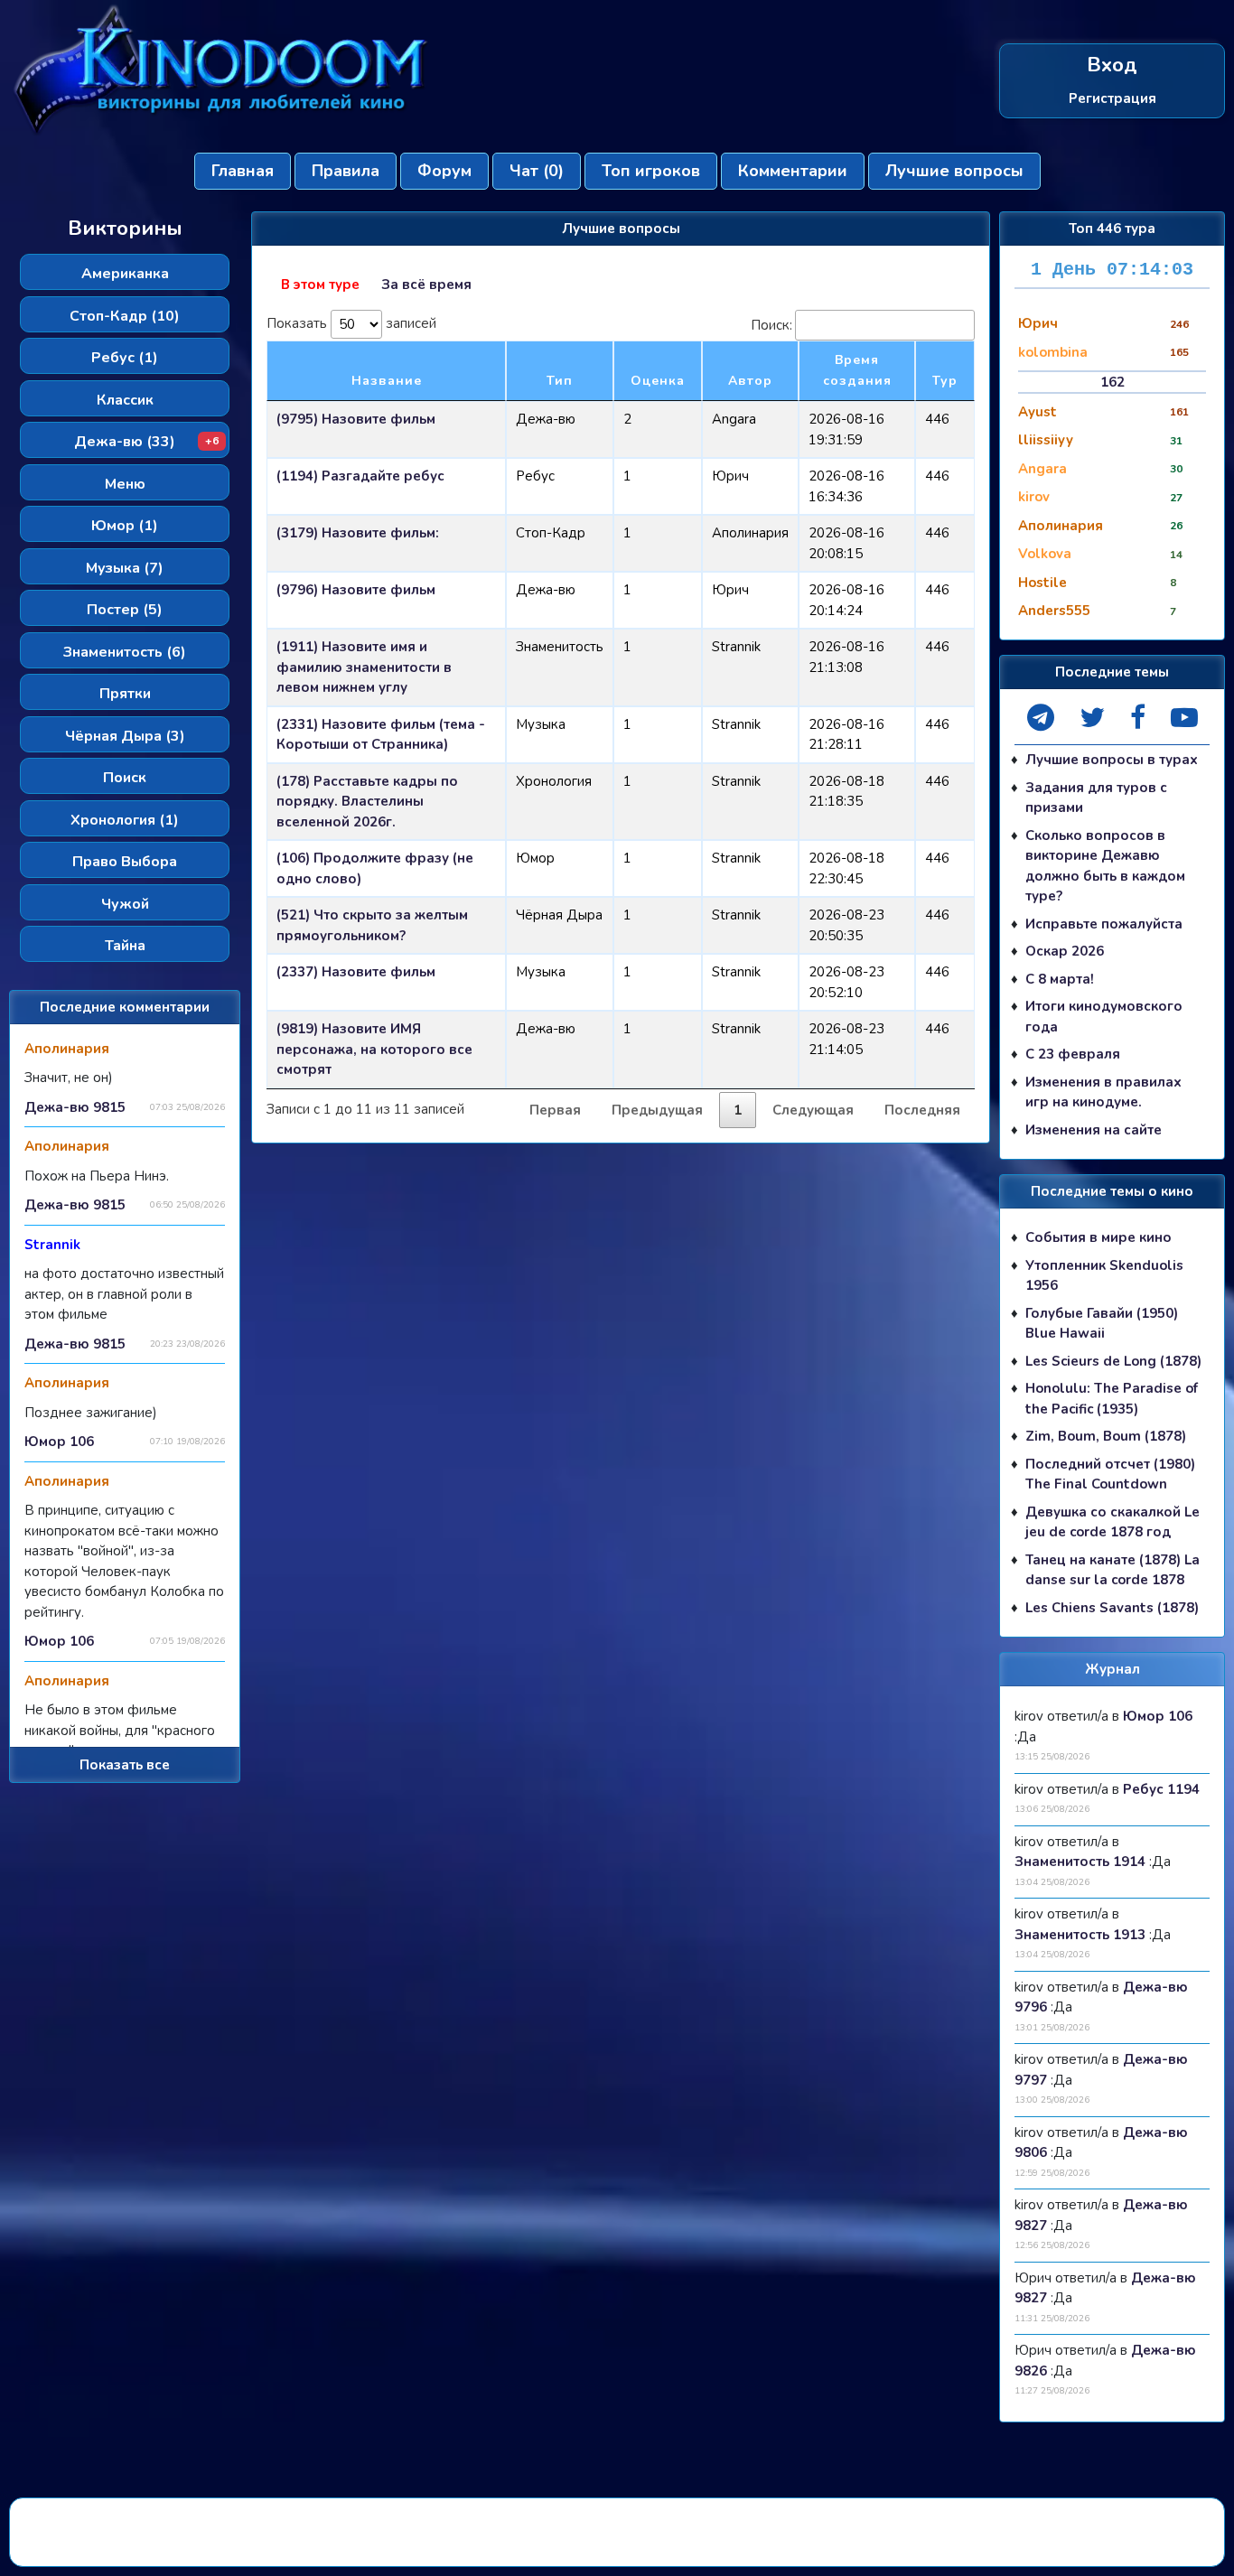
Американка (125, 274)
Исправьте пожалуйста (1104, 924)
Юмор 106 (59, 1442)
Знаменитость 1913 (1080, 1935)
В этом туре (320, 285)
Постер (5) (125, 610)
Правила (346, 171)
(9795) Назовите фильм (356, 419)
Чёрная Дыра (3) (125, 736)
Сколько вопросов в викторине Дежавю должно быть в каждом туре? (1105, 866)
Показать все (125, 1765)
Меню (125, 484)
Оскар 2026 (1065, 951)
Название (387, 381)
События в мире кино (1098, 1237)
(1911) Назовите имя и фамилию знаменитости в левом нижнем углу (364, 667)
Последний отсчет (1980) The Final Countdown (1110, 1475)
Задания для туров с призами (1096, 798)
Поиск (125, 778)
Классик (125, 400)
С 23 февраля (1073, 1054)
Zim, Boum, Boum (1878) (1106, 1436)
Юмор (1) (125, 526)
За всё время (426, 285)
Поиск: (771, 325)
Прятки (125, 694)
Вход (1112, 65)
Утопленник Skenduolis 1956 (1104, 1276)
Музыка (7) (125, 568)
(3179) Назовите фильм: (358, 533)
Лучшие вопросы (954, 171)
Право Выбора (125, 862)
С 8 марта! (1060, 979)
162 (1112, 382)
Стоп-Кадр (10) (125, 316)
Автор (750, 381)
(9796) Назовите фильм (356, 590)
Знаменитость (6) (125, 652)
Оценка (658, 381)
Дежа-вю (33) (146, 442)
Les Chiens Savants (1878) (1112, 1608)
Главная (243, 171)
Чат (537, 171)
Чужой (125, 904)
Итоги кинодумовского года (1104, 1017)
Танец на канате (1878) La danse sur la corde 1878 (1112, 1570)
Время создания (857, 370)
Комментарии (793, 171)
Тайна (125, 946)
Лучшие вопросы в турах (1112, 760)
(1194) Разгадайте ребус (360, 476)
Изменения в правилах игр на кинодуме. (1103, 1092)
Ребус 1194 (1161, 1789)
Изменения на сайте (1094, 1130)
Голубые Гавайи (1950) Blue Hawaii (1102, 1324)
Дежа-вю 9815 (75, 1107)
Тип (560, 381)
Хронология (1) (125, 820)
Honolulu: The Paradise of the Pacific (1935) (1112, 1399)
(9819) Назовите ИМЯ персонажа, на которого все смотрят (374, 1049)
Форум (444, 171)
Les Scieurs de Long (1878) (1113, 1361)
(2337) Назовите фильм (356, 972)
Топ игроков (651, 171)
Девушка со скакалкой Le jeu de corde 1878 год (1112, 1522)
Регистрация (1112, 98)
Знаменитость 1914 (1080, 1862)
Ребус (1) (125, 358)
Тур (945, 381)
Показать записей (351, 322)
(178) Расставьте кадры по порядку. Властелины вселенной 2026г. (367, 802)
